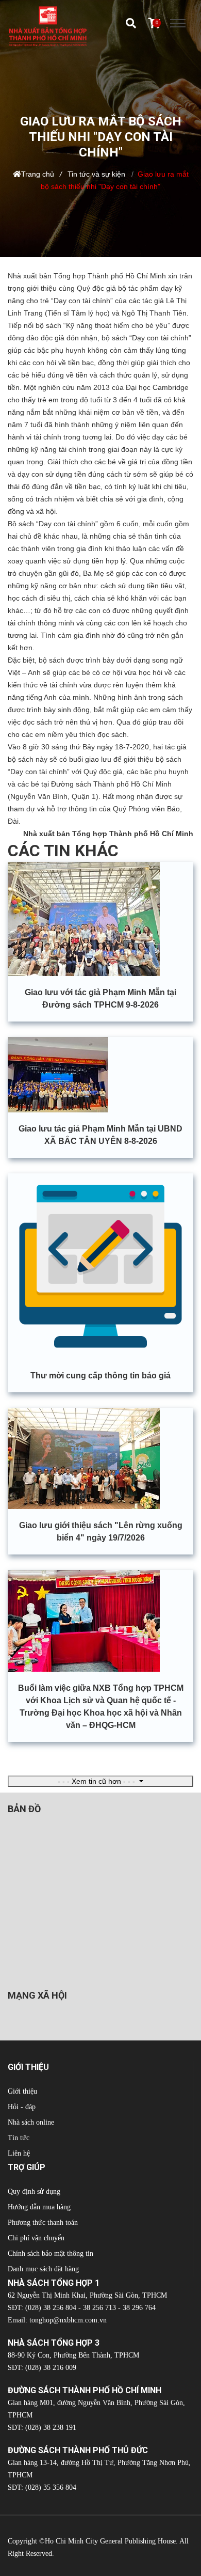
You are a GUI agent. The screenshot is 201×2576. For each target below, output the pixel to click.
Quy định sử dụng (34, 2192)
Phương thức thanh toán (43, 2222)
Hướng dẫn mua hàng (39, 2207)
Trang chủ (38, 174)
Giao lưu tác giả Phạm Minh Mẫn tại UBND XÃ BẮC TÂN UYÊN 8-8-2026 (100, 1135)
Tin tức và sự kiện (96, 174)
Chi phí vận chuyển (36, 2238)
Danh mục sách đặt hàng (43, 2269)
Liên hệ (19, 2153)
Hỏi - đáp (22, 2107)
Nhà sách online (31, 2122)
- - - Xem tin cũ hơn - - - (97, 1781)
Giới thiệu (22, 2091)
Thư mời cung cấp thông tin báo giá (100, 1376)
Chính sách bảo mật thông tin (51, 2253)
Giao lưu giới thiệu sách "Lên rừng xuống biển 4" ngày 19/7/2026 (101, 1532)
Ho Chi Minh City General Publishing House (110, 2541)
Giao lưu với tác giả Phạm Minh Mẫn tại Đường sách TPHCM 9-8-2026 (100, 999)
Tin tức (19, 2138)
